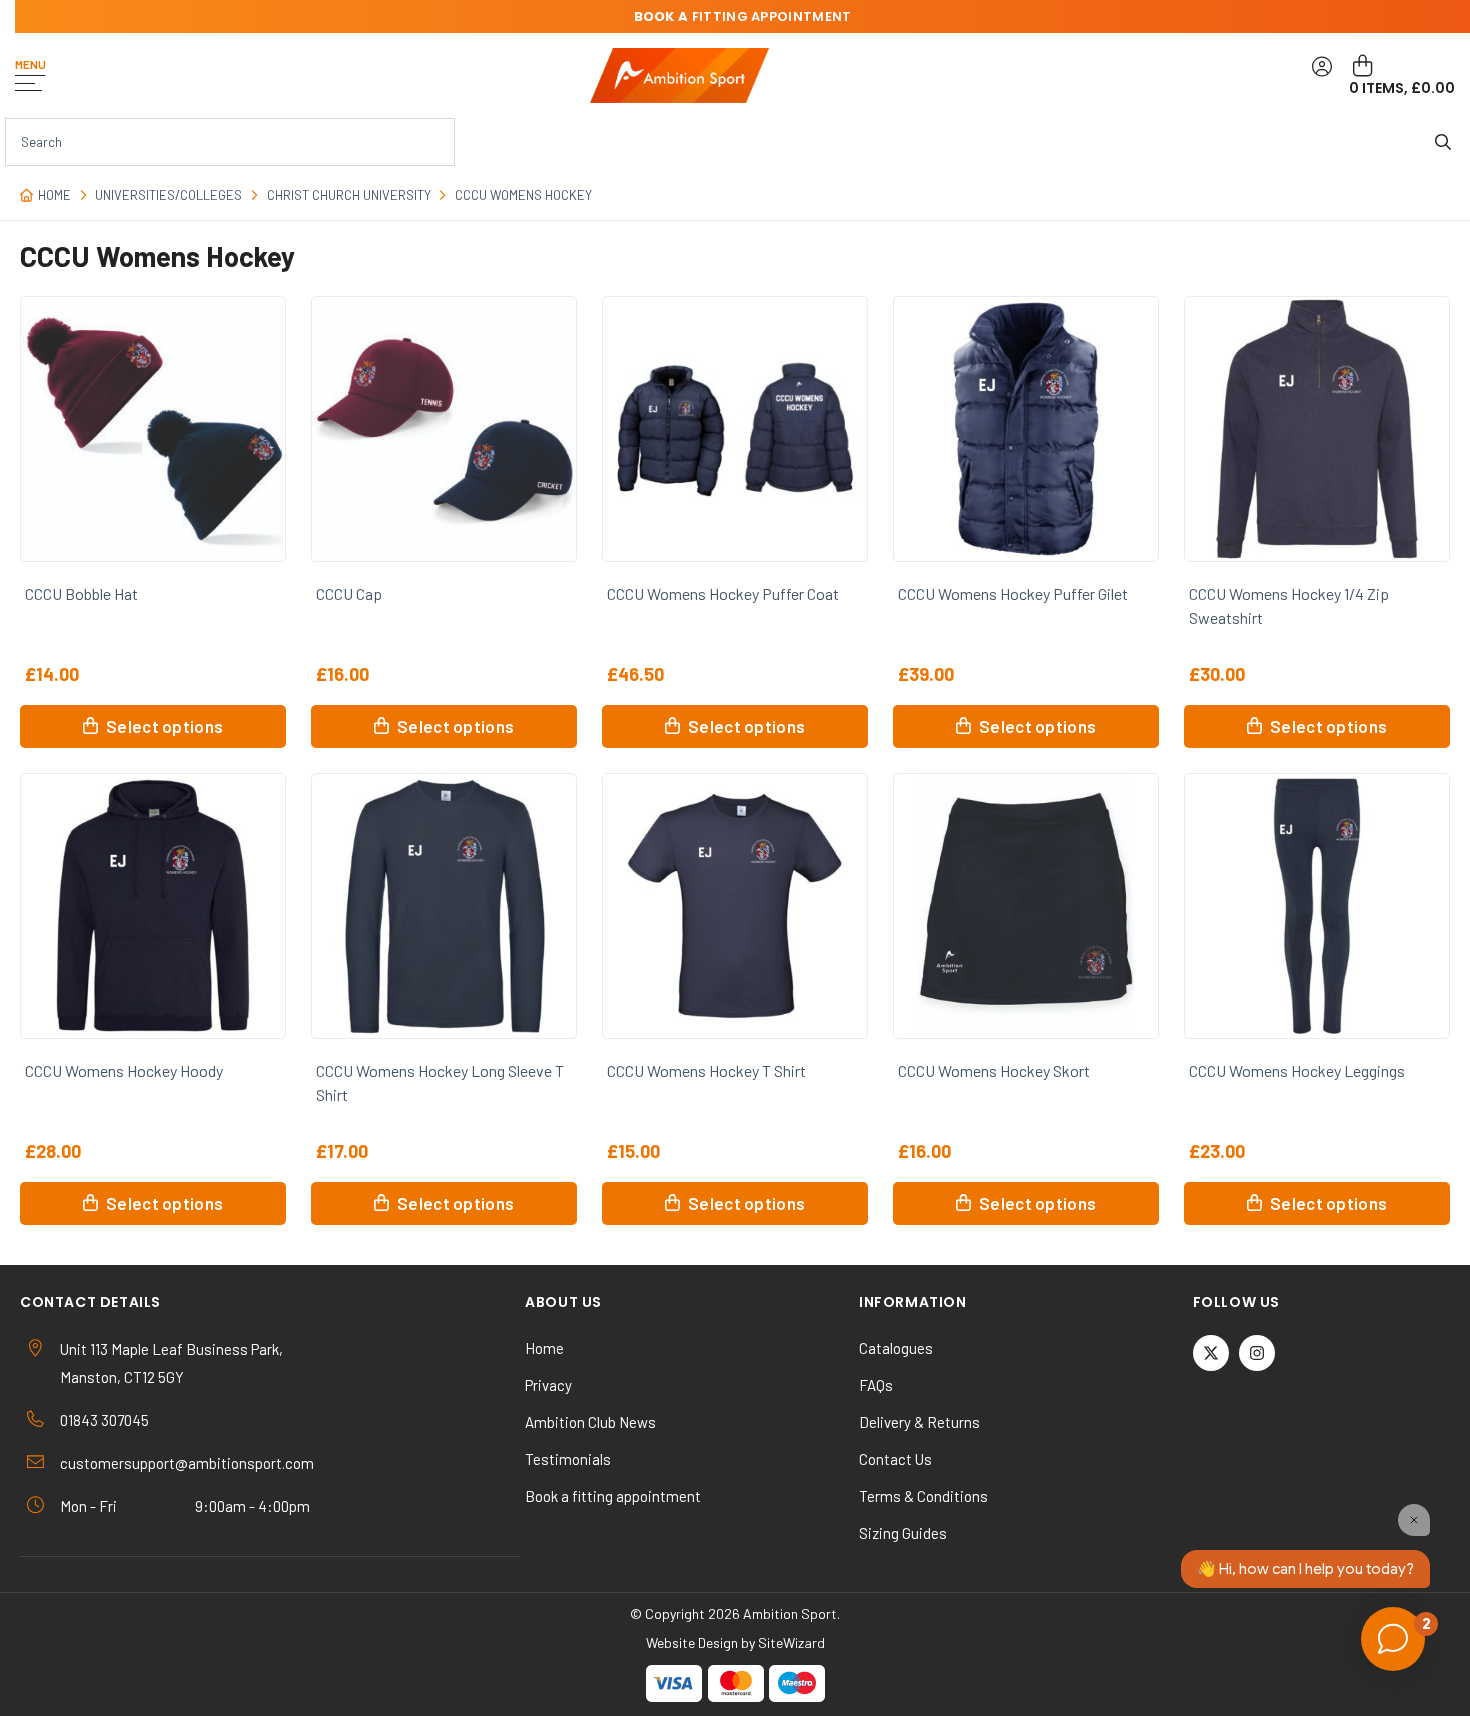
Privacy (548, 1385)
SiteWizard (791, 1642)
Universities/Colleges (168, 195)
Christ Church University (349, 195)
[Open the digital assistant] (1393, 1639)
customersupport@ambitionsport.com (187, 1463)
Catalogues (896, 1348)
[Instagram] (1257, 1353)
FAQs (876, 1385)
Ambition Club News (590, 1422)
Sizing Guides (903, 1533)
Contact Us (895, 1459)
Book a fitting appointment (613, 1496)
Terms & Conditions (923, 1496)
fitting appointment (743, 16)
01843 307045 (104, 1420)
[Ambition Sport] (679, 75)
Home (54, 195)
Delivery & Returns (919, 1422)
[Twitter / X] (1211, 1353)
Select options (164, 726)
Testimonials (568, 1459)
